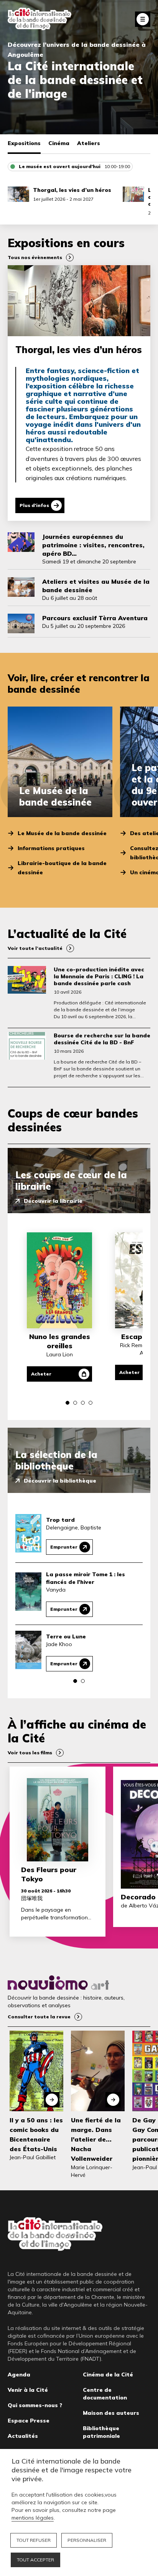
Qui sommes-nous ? (35, 2405)
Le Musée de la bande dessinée (62, 833)
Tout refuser (34, 2540)
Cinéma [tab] (59, 143)
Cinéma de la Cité (108, 2375)
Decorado (138, 1897)
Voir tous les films (30, 1753)
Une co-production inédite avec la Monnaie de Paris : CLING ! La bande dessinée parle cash (99, 976)
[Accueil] (39, 19)
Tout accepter (35, 2560)
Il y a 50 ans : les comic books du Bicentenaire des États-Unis (36, 2135)
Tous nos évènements (35, 257)
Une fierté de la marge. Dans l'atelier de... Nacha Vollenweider (96, 2139)
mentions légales (33, 2518)
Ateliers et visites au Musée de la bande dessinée (96, 586)
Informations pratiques (51, 848)
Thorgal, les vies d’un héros (72, 190)
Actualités (23, 2436)
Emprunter (64, 1547)
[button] (67, 1403)
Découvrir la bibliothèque (60, 1481)
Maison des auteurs (111, 2413)
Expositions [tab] (24, 143)
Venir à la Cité (28, 2390)
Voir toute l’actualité (35, 948)
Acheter (41, 1374)
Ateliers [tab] (89, 143)
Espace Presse (29, 2421)
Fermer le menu (143, 19)
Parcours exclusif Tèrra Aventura (95, 618)
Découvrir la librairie (53, 1201)
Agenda (19, 2375)
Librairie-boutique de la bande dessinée (62, 868)
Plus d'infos (34, 505)
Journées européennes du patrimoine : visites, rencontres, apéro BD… (93, 545)
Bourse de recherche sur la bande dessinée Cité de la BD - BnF (102, 1039)
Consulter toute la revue (39, 2017)
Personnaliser (87, 2540)
